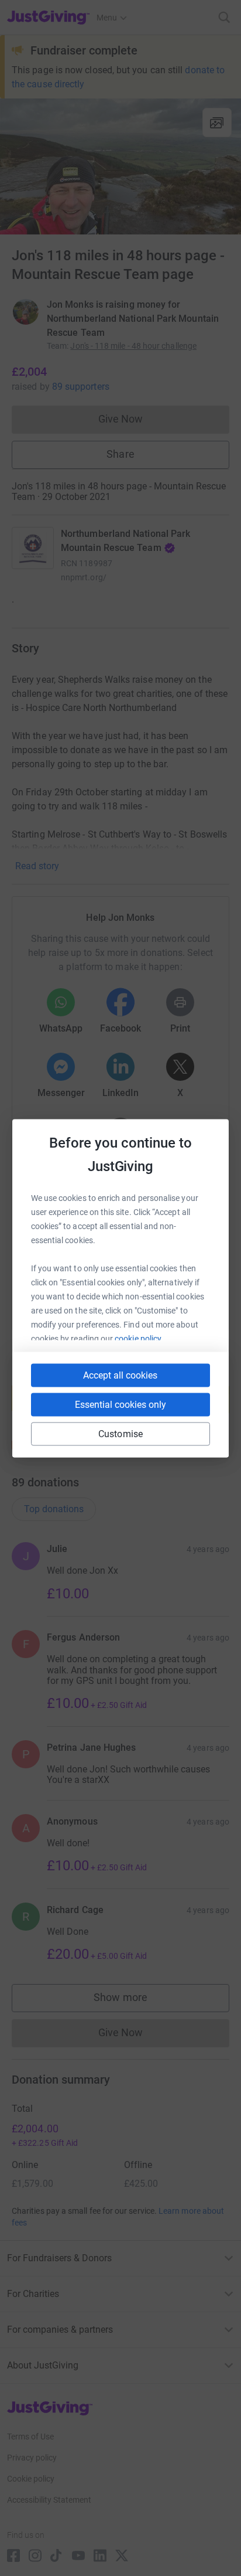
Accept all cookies (120, 1375)
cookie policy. (139, 1338)
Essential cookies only (120, 1404)
